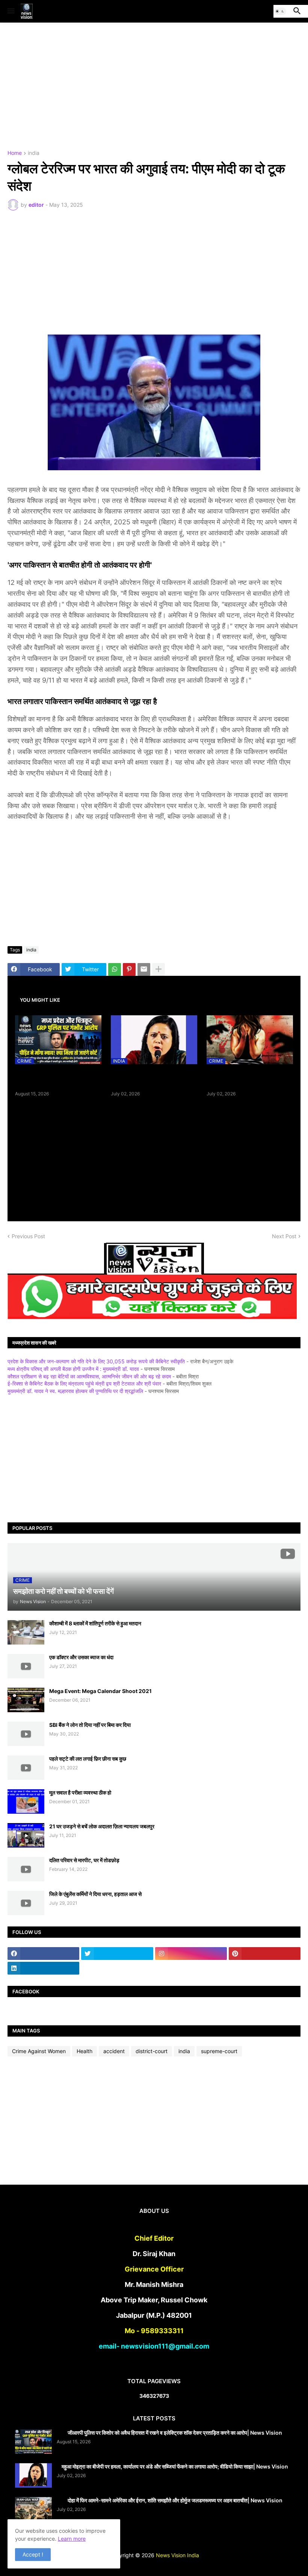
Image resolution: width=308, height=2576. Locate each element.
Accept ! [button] (33, 2554)
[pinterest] (265, 1954)
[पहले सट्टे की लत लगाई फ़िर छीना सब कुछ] (26, 1768)
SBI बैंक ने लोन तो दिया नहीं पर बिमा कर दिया (90, 1725)
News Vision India (177, 2555)
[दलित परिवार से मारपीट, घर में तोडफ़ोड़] (26, 1869)
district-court (152, 2051)
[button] (10, 11)
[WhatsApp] (115, 969)
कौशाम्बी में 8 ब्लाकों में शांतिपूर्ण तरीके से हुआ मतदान (95, 1623)
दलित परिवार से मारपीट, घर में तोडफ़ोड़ (84, 1860)
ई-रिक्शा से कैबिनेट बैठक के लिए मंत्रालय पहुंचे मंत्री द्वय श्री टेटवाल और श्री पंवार (84, 1383)
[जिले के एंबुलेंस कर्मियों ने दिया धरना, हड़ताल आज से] (26, 1903)
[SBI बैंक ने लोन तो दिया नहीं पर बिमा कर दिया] (26, 1734)
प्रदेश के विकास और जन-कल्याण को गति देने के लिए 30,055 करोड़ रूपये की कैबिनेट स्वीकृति (96, 1361)
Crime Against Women (39, 2051)
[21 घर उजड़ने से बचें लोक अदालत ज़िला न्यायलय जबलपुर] (26, 1835)
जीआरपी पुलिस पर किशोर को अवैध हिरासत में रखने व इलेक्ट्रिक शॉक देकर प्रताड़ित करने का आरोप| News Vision (58, 1078)
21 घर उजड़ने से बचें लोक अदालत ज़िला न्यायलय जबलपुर (102, 1826)
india (34, 153)
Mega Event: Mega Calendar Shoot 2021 (100, 1691)
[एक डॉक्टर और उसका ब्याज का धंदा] (26, 1666)
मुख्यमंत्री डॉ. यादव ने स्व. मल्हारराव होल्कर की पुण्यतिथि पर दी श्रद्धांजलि (75, 1391)
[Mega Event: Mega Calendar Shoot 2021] (26, 1700)
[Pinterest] (129, 969)
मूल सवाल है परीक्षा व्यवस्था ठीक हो (80, 1792)
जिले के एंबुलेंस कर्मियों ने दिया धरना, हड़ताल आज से (95, 1894)
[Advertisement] (154, 86)
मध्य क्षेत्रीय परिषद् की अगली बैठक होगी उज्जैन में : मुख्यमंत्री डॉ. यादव (73, 1369)
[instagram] (191, 1954)
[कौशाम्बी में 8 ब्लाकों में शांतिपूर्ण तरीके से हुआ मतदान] (26, 1632)
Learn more (72, 2539)
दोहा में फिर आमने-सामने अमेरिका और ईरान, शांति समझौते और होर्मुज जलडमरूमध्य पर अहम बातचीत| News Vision (175, 2500)
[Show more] (159, 969)
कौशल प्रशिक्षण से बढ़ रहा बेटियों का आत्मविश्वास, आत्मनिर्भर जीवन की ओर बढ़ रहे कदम (89, 1376)
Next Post (284, 1236)
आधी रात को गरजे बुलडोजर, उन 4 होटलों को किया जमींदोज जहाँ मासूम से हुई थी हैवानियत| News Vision (250, 1078)
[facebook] (43, 1954)
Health (85, 2051)
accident (114, 2051)
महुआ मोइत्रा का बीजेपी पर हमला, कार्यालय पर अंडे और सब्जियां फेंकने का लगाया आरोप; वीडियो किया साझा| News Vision (154, 1078)
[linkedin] (43, 1968)
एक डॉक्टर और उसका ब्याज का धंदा (81, 1657)
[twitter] (117, 1954)
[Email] (144, 969)
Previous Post (28, 1236)
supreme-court (219, 2051)
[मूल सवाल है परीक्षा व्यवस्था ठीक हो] (26, 1801)
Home (15, 153)
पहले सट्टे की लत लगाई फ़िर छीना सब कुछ (88, 1759)
